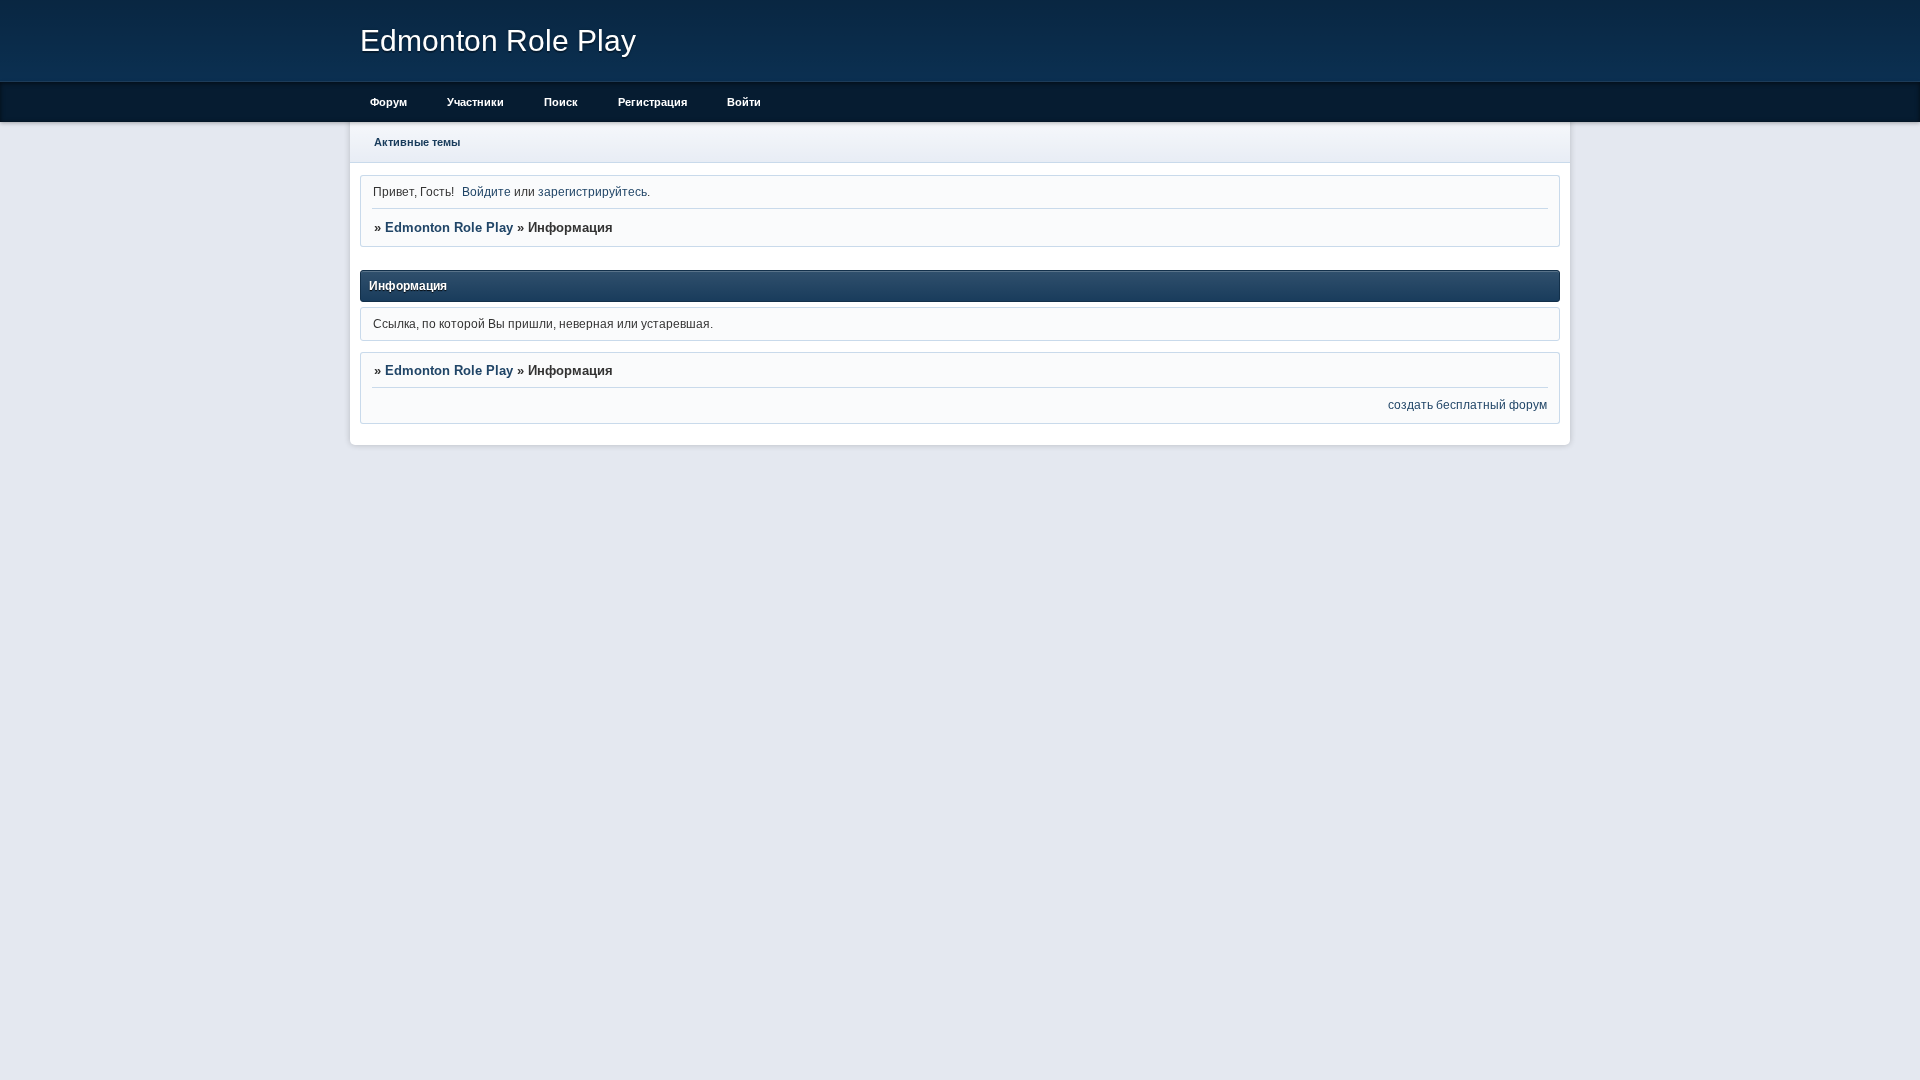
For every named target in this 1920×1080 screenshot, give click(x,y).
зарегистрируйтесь (592, 191)
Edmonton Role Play (449, 227)
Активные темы (417, 142)
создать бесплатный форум (1467, 404)
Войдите (486, 191)
